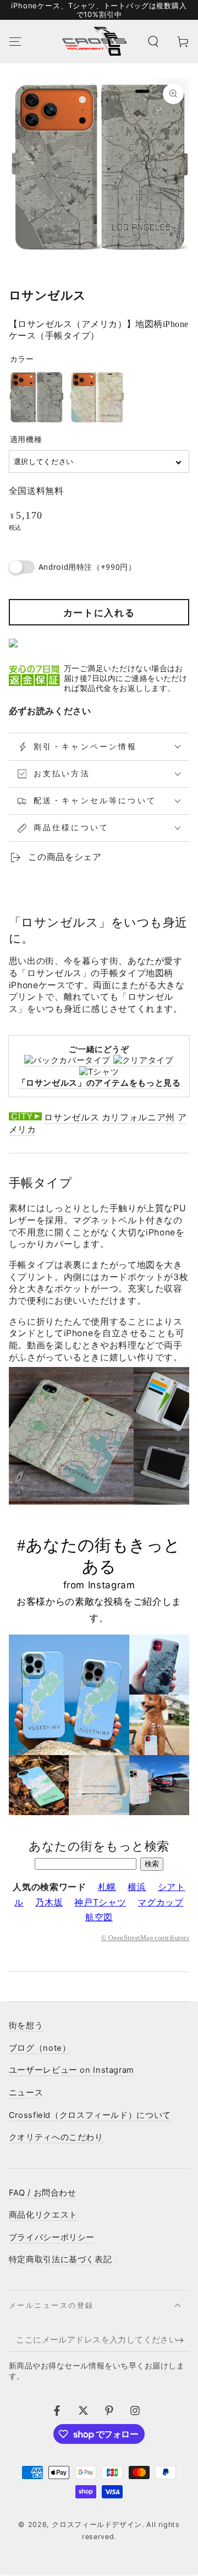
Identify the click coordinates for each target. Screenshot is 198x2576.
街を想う (26, 2025)
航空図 (99, 1917)
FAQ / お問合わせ (43, 2193)
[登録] (183, 2340)
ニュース (26, 2093)
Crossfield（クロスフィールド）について (90, 2115)
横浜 (137, 1887)
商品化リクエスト (43, 2215)
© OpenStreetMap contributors (145, 1938)
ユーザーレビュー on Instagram (71, 2070)
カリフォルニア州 (138, 1117)
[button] (153, 41)
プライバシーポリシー (52, 2237)
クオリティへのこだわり (56, 2137)
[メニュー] (15, 41)
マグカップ (160, 1902)
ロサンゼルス (71, 1117)
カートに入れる (99, 613)
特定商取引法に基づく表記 (61, 2259)
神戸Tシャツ (100, 1902)
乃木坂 (49, 1902)
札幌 (107, 1887)
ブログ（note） (40, 2048)
